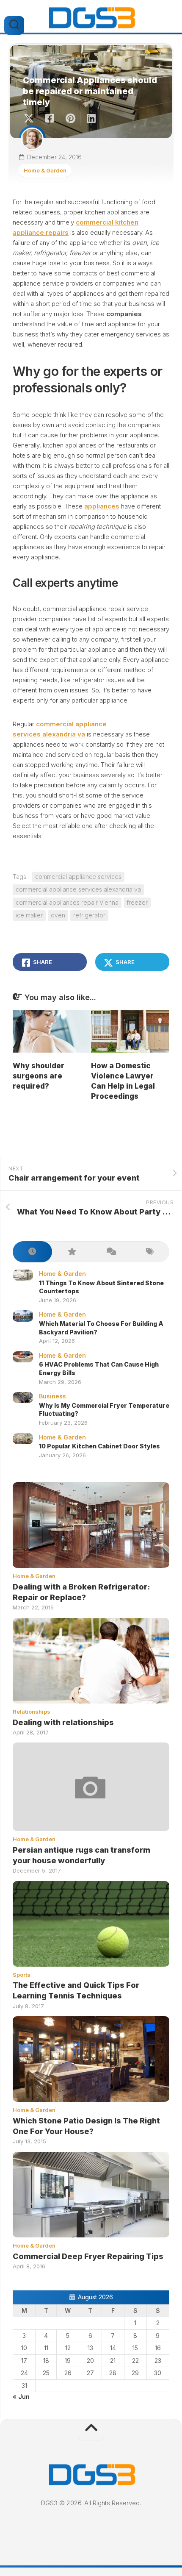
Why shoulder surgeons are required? (39, 1076)
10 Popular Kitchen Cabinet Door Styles (99, 1446)
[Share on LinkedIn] (91, 119)
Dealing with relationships (63, 1722)
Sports (22, 1975)
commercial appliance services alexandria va (78, 889)
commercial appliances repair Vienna (67, 902)
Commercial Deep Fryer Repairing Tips (88, 2256)
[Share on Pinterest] (70, 119)
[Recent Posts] (32, 1252)
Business (52, 1396)
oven (58, 915)
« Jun (21, 2397)
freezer (137, 902)
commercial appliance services (78, 877)
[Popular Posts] (72, 1252)
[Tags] (150, 1252)
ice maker (29, 915)
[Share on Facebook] (49, 119)
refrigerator (89, 915)
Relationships (32, 1712)
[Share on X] (31, 119)
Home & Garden (45, 170)
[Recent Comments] (111, 1252)
